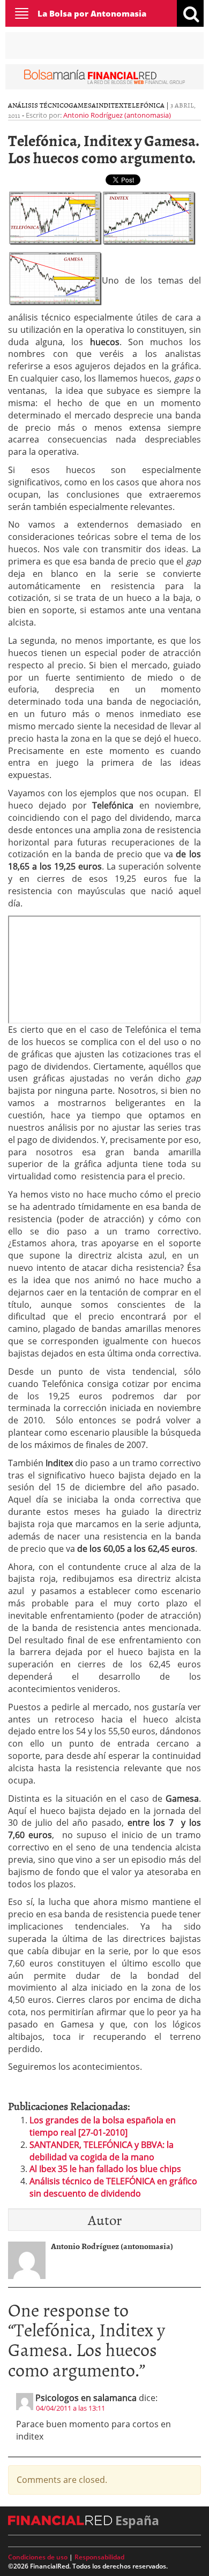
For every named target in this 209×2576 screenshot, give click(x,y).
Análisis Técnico (38, 105)
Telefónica (144, 105)
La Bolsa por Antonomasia (92, 13)
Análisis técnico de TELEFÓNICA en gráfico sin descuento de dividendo (113, 2187)
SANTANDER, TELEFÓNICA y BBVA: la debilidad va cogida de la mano (102, 2151)
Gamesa (82, 105)
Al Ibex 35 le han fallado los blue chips (105, 2169)
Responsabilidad (99, 2557)
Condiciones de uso (38, 2557)
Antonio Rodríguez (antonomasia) (117, 115)
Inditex (110, 105)
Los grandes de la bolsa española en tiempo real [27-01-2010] (103, 2126)
